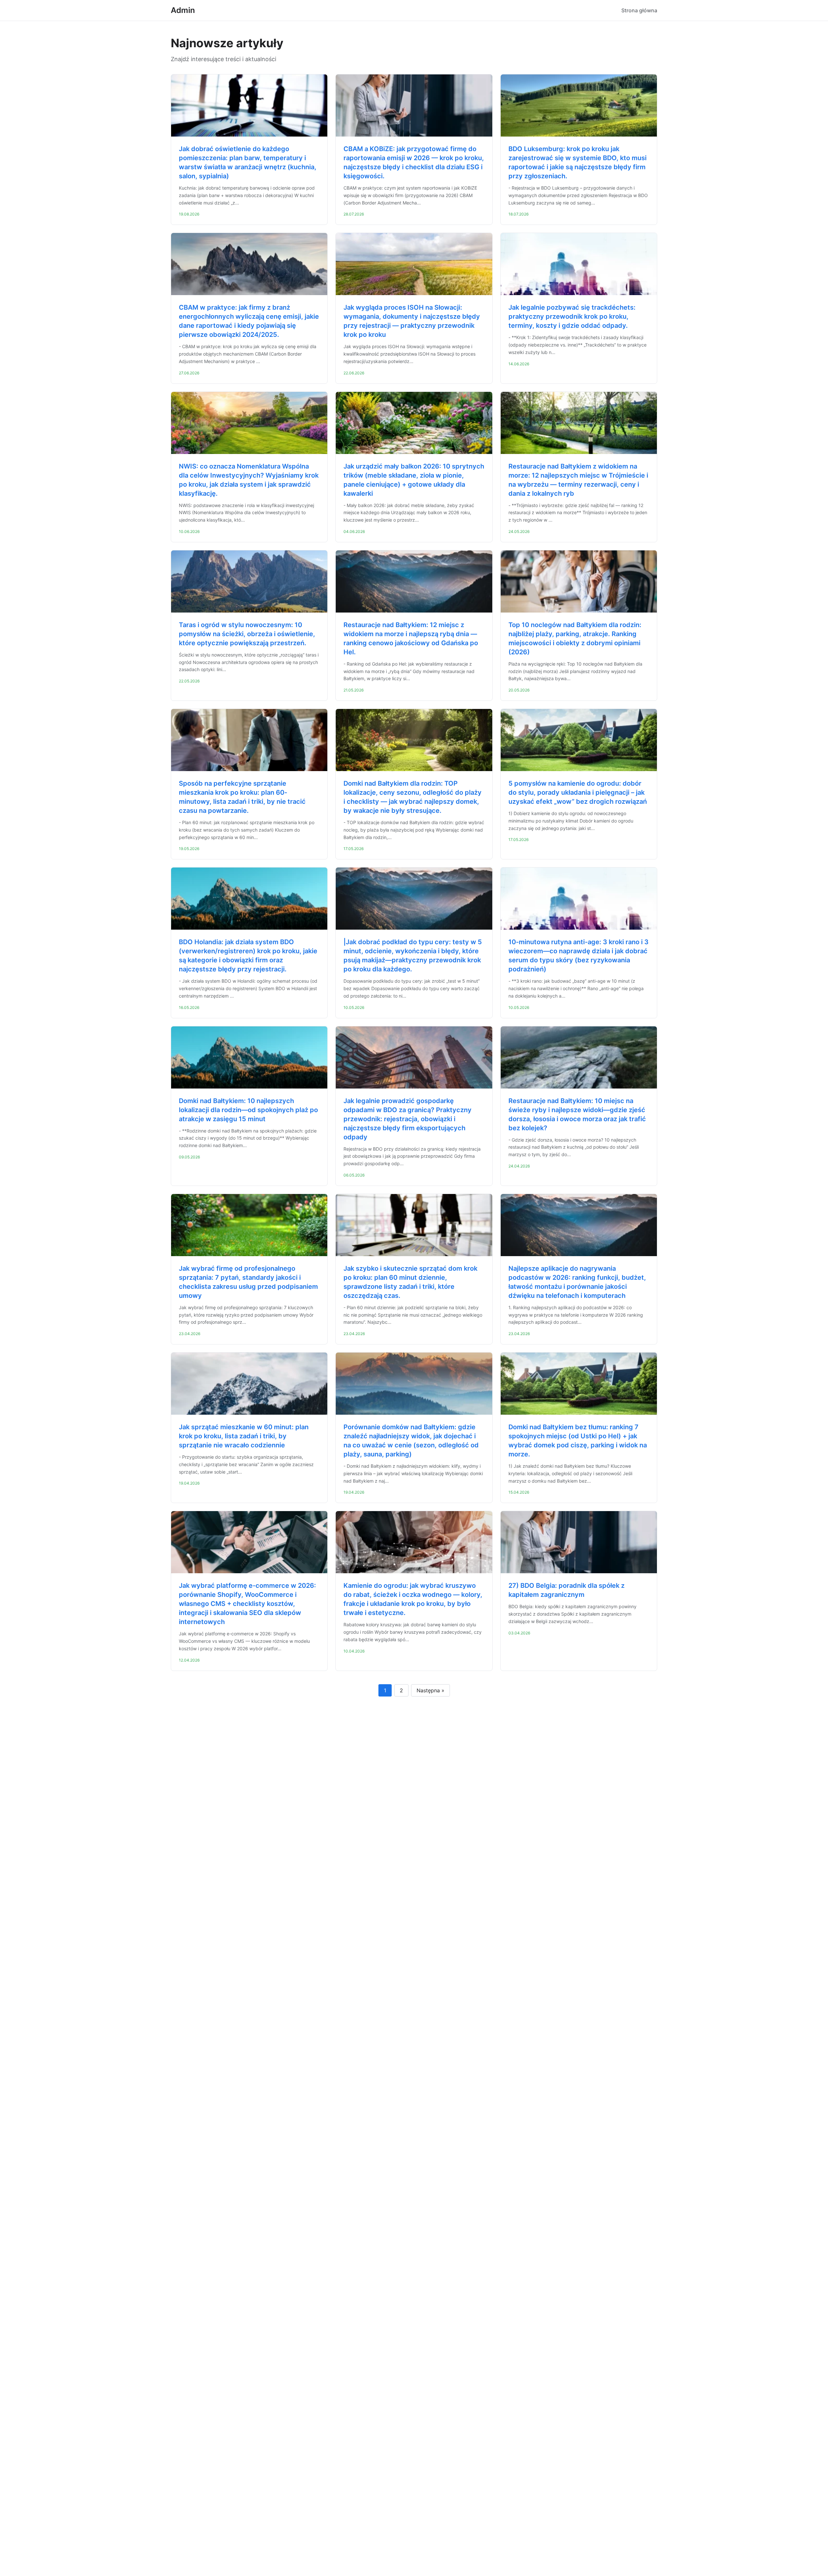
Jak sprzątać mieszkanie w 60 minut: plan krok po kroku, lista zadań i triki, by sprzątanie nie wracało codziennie (244, 1436)
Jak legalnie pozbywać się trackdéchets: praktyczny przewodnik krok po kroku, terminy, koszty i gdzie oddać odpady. (572, 316)
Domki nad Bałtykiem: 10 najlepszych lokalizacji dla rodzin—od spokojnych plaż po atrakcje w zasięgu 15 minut (248, 1110)
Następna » (430, 1690)
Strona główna (639, 10)
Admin (183, 10)
